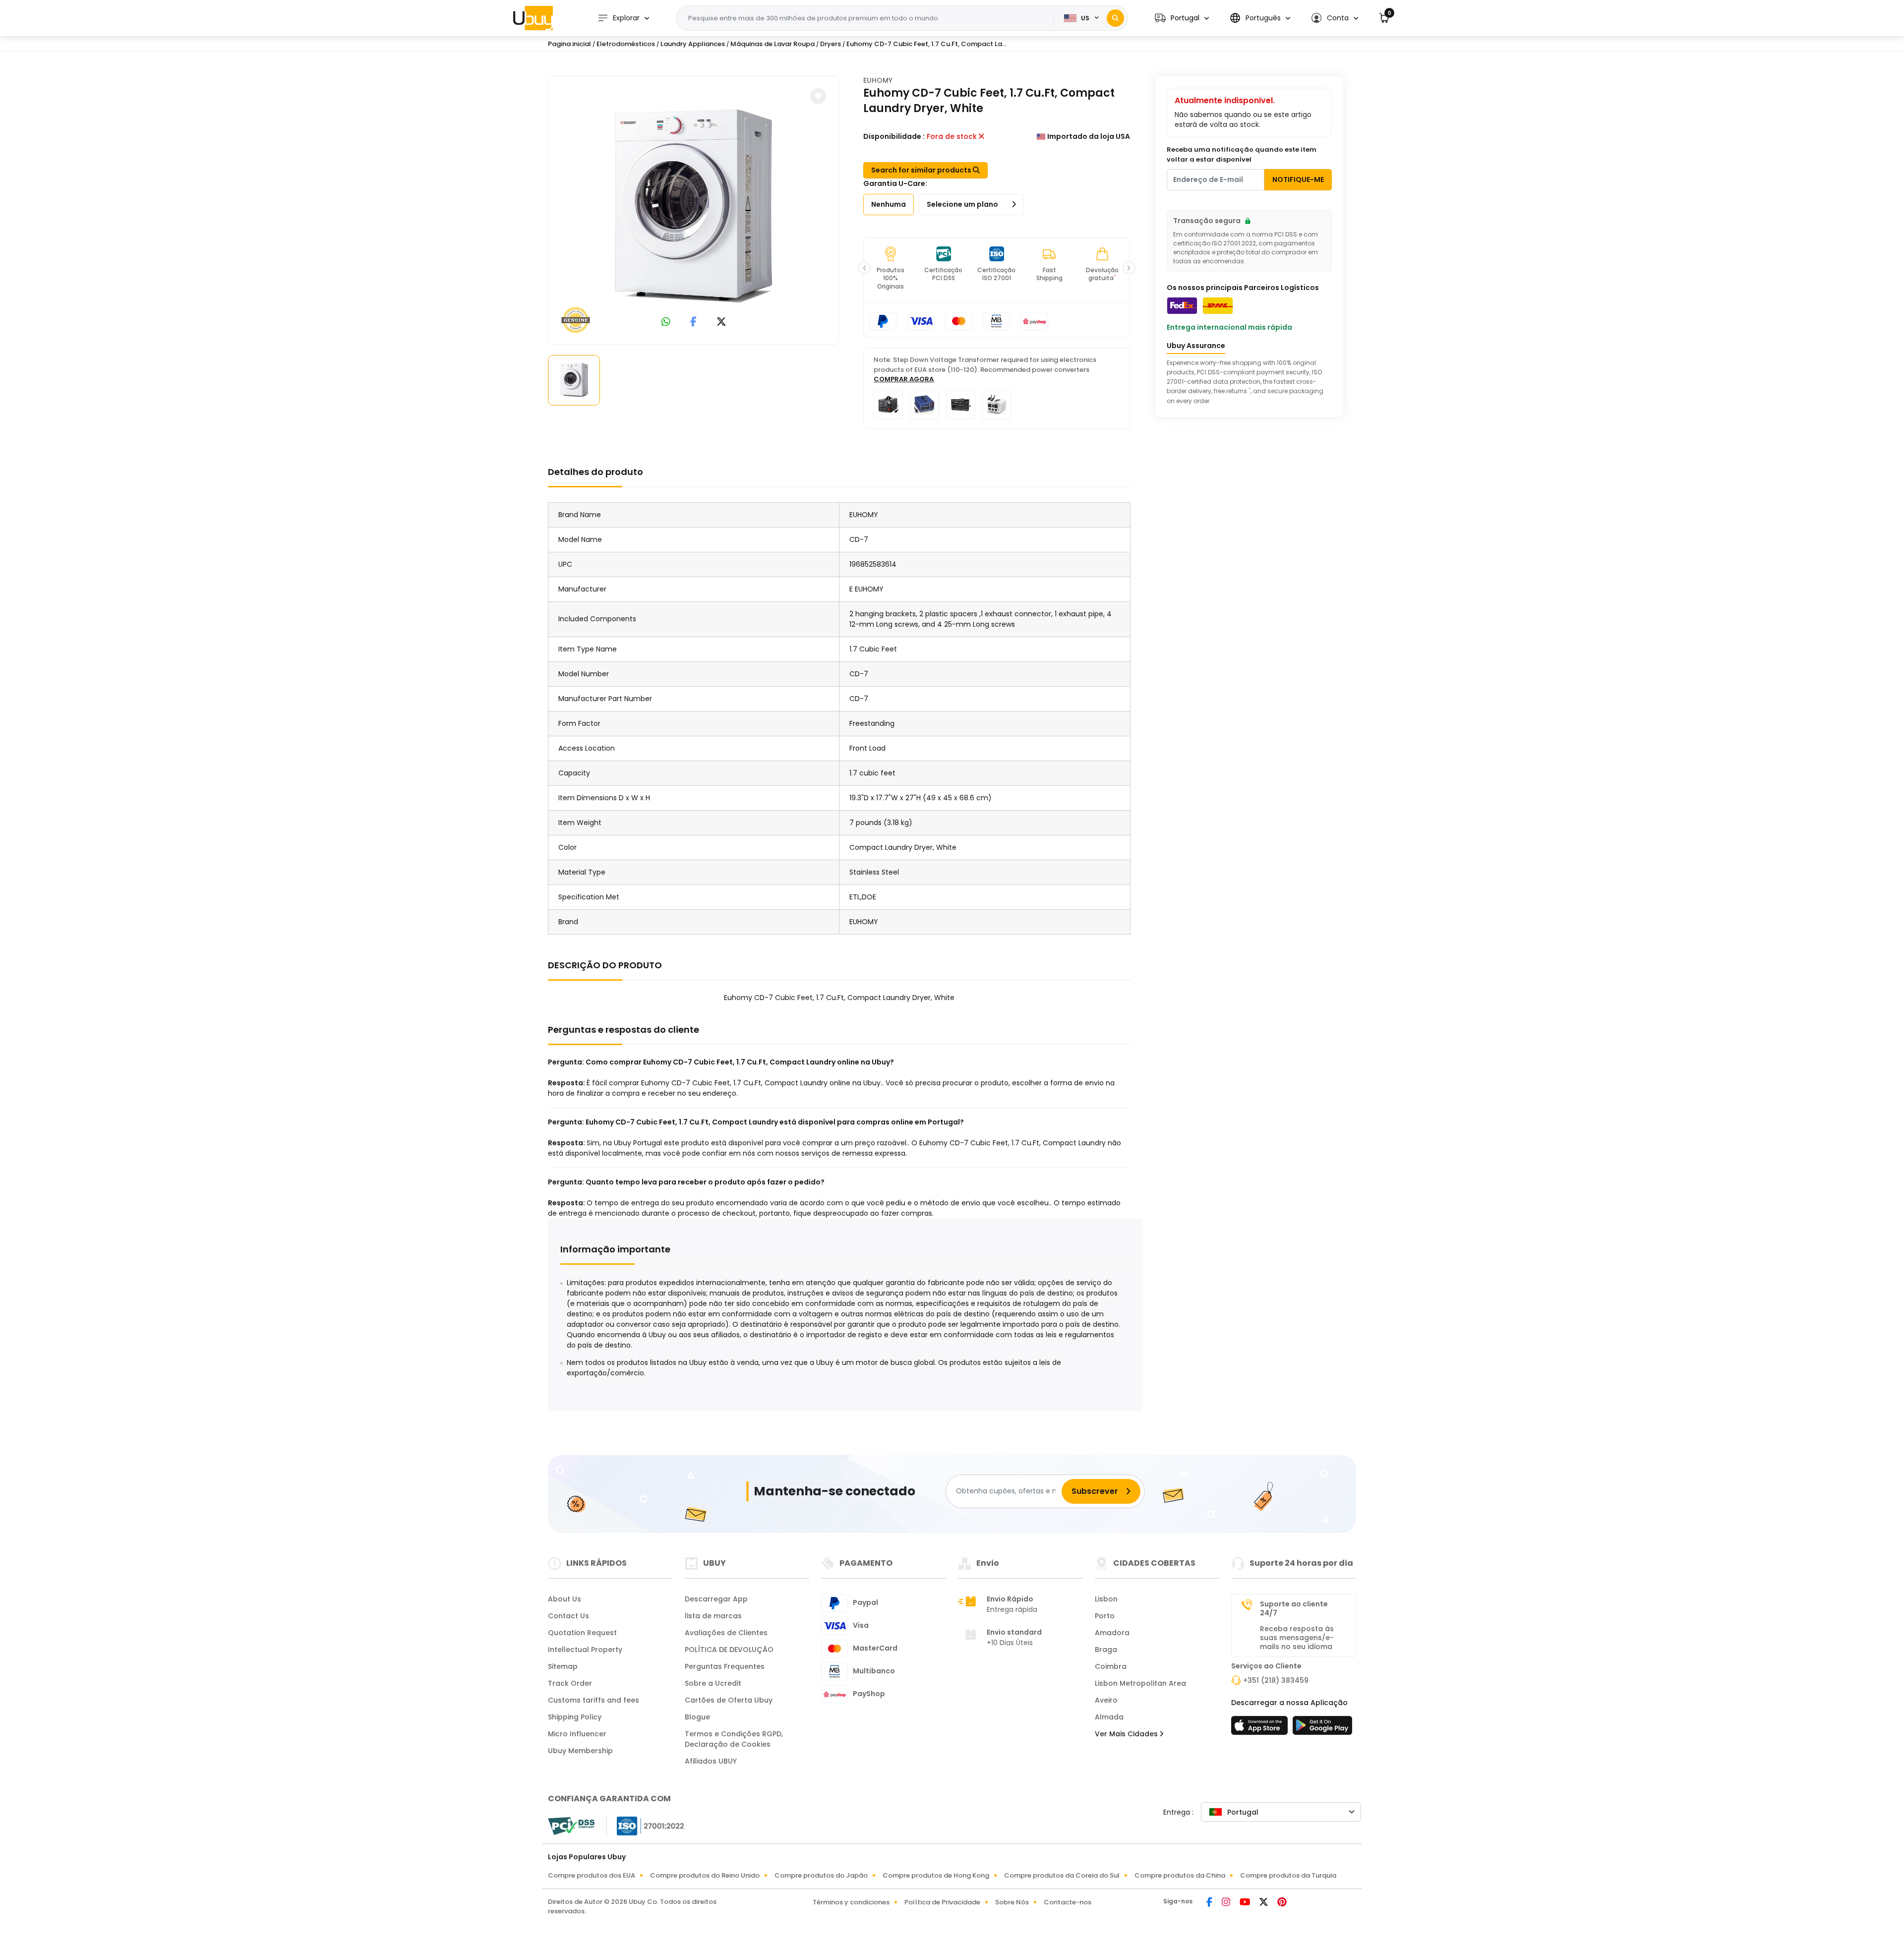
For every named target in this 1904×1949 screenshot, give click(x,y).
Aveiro (1106, 1700)
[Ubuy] (533, 18)
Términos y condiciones (851, 1902)
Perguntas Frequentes (725, 1666)
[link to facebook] (693, 323)
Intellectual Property (585, 1650)
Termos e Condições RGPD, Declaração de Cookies (734, 1739)
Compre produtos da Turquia (1288, 1875)
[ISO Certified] (646, 1825)
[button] (1182, 18)
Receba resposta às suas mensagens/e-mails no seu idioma (1297, 1638)
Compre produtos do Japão (821, 1875)
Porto (1105, 1616)
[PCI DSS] (571, 1826)
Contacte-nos (1068, 1902)
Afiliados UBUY (711, 1761)
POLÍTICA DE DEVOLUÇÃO (729, 1650)
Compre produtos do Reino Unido (705, 1875)
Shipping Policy (575, 1717)
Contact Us (568, 1616)
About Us (565, 1599)
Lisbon (1106, 1599)
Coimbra (1111, 1666)
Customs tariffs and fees (594, 1700)
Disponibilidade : (894, 136)
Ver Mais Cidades (1127, 1734)
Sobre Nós (1012, 1902)
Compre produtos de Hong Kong (936, 1875)
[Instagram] (1227, 1903)
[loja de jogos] (1322, 1728)
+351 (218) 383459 (1276, 1680)
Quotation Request (582, 1633)
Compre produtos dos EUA (592, 1875)
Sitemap (563, 1666)
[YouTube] (1246, 1903)
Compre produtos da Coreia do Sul (1062, 1875)
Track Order (570, 1683)
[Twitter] (1264, 1903)
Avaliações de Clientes (726, 1633)
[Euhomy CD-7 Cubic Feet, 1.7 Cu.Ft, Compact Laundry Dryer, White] (694, 208)
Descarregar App (716, 1599)
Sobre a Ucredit (713, 1683)
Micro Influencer (577, 1734)
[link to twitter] (721, 323)
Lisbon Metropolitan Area (1140, 1683)
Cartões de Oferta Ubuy (729, 1700)
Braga (1106, 1650)
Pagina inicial (569, 44)
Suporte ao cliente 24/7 (1294, 1608)
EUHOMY (878, 80)
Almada (1109, 1717)
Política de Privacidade (942, 1902)
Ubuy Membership (580, 1751)
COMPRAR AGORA (904, 379)
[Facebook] (1210, 1903)
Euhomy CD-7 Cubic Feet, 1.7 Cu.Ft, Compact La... (926, 44)
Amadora (1112, 1633)
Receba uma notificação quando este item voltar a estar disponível (1242, 154)
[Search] (1115, 18)
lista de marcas (713, 1616)
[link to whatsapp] (666, 323)
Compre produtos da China (1180, 1875)
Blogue (697, 1717)
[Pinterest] (1282, 1903)
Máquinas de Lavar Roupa (773, 44)
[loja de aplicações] (1261, 1728)
